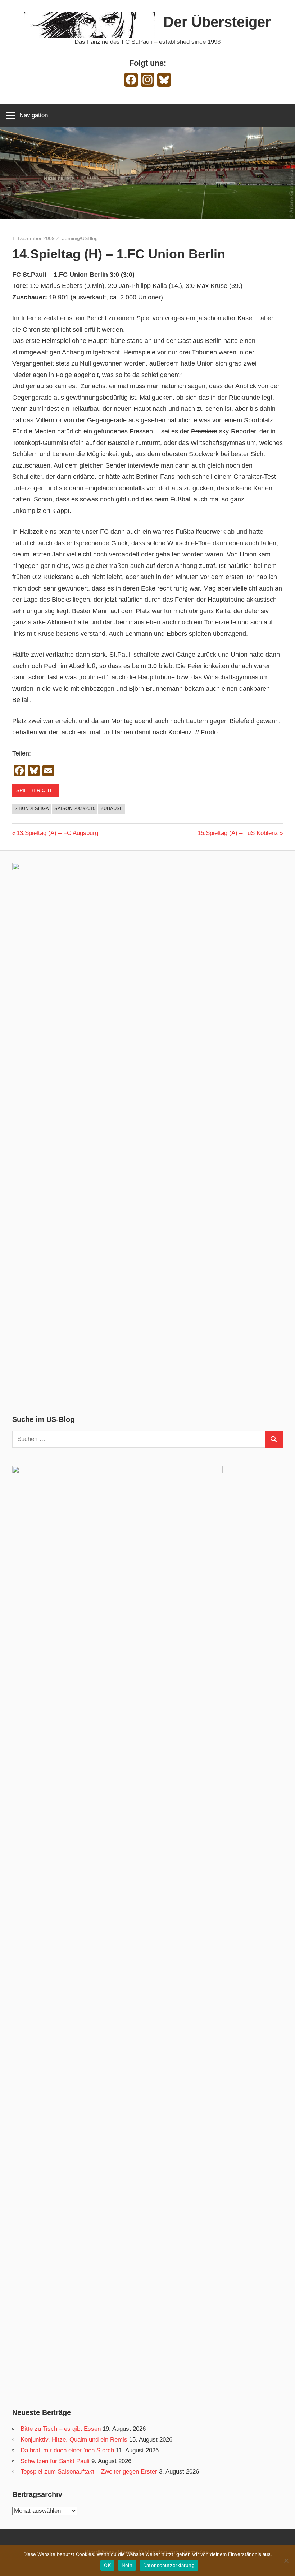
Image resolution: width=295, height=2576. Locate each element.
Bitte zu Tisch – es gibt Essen (61, 2429)
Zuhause (112, 809)
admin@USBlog (80, 238)
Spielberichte (36, 790)
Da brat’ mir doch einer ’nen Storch (67, 2450)
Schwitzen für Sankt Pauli (55, 2461)
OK (107, 2565)
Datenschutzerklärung (169, 2565)
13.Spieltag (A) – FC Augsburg (57, 833)
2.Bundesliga (32, 809)
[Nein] (286, 2561)
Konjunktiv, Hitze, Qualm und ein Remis (74, 2440)
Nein (127, 2565)
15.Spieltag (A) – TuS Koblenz (238, 833)
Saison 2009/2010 (75, 809)
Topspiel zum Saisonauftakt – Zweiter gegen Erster (89, 2472)
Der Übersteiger (217, 22)
